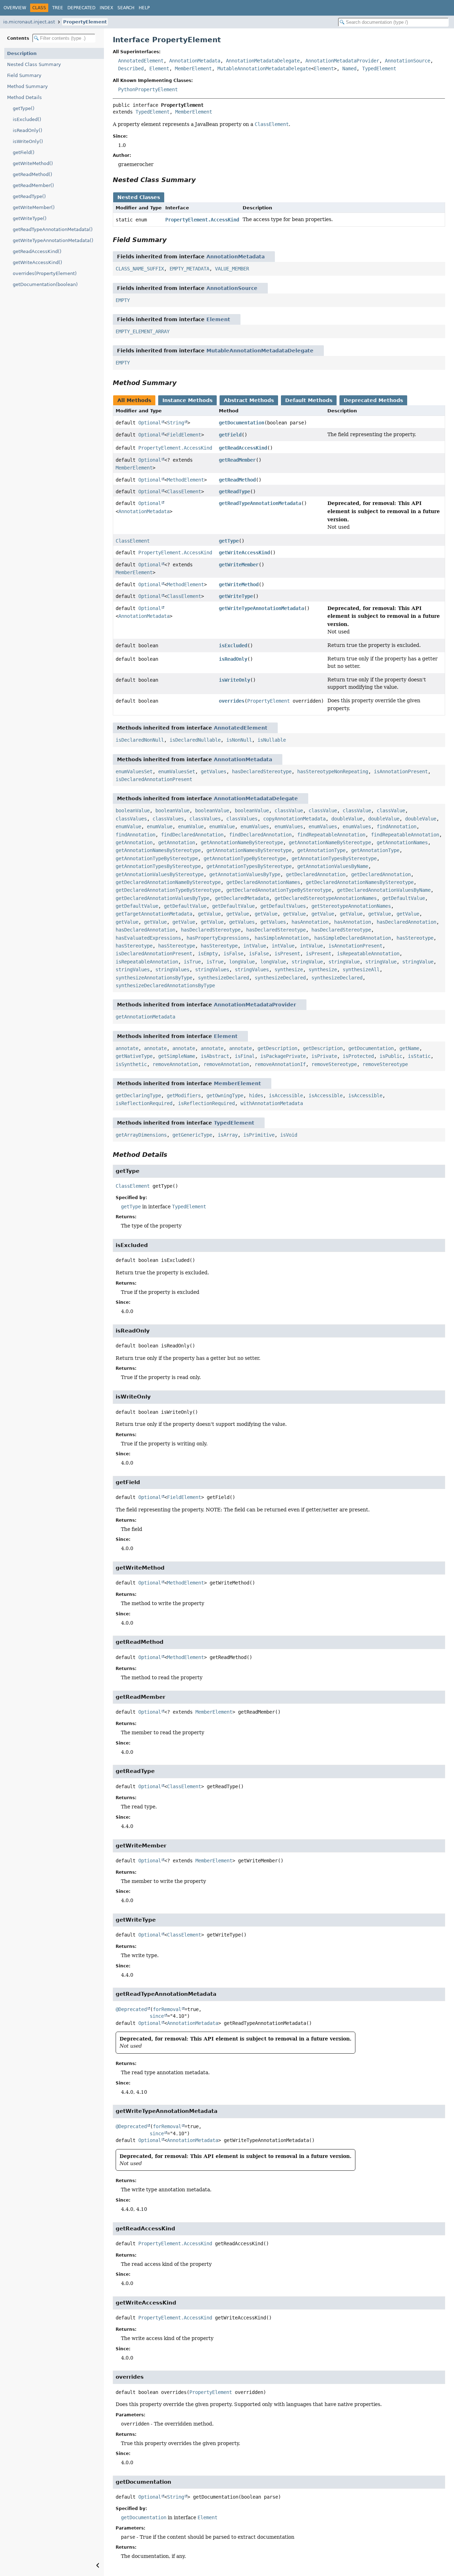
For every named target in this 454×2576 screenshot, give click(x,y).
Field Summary (24, 75)
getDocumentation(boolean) (45, 284)
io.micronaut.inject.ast (29, 22)
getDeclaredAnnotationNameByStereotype (168, 882)
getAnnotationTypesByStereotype (334, 858)
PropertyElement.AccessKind (202, 220)
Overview (15, 8)
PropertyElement (85, 22)
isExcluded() (27, 119)
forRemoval (167, 2009)
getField (230, 435)
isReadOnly (233, 659)
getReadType (234, 491)
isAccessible (286, 1095)
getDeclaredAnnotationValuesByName (384, 890)
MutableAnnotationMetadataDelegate (264, 68)
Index (106, 8)
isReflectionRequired (144, 1103)
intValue (255, 946)
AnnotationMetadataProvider (342, 61)
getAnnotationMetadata (145, 1017)
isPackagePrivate (283, 1056)
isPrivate (324, 1056)
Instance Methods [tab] (187, 400)
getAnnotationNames (402, 842)
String (176, 423)
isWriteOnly (234, 680)
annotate (127, 1048)
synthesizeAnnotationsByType (154, 978)
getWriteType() (30, 218)
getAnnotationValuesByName (333, 866)
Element (159, 68)
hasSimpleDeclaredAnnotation (353, 938)
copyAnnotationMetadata (294, 819)
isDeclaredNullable (195, 740)
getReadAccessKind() (37, 251)
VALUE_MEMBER (232, 269)
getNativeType (134, 1056)
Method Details (24, 97)
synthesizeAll (361, 970)
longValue (242, 962)
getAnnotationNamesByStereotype (158, 850)
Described (131, 68)
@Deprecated (131, 2009)
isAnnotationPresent (401, 771)
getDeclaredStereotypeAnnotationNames (326, 898)
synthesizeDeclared (223, 978)
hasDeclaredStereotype (262, 771)
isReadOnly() (27, 130)
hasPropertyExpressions (218, 938)
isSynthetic (131, 1064)
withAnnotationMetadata (272, 1103)
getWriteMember (239, 565)
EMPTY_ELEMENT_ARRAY (143, 331)
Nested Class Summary (34, 64)
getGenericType (192, 1135)
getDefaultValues (283, 906)
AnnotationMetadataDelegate (263, 61)
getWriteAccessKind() (37, 262)
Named (349, 68)
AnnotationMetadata (195, 61)
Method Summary (27, 86)
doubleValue (347, 819)
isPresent (287, 954)
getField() (24, 152)
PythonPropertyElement (148, 89)
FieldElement (184, 435)
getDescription (277, 1048)
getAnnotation (134, 842)
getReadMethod (237, 480)
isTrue (192, 962)
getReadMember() (33, 185)
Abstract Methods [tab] (249, 400)
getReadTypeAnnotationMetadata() (53, 229)
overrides (232, 701)
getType (229, 541)
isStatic (419, 1056)
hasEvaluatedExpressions (148, 938)
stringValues (133, 970)
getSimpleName (177, 1056)
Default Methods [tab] (309, 400)
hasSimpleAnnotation (282, 938)
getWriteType (236, 596)
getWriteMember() (34, 207)
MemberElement (193, 68)
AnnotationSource (408, 61)
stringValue (307, 962)
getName (409, 1048)
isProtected (358, 1056)
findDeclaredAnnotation (192, 835)
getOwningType (225, 1095)
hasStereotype (415, 938)
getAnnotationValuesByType (245, 874)
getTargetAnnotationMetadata (154, 914)
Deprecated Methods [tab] (373, 400)
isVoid (289, 1135)
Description (22, 53)
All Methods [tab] (134, 400)
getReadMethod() (32, 174)
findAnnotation (397, 826)
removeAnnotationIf (280, 1064)
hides (256, 1095)
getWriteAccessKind (244, 553)
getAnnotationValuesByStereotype (160, 874)
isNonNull (239, 740)
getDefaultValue (404, 898)
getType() (24, 108)
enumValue (128, 826)
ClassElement (184, 491)
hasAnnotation (310, 922)
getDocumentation (242, 423)
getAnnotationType (321, 850)
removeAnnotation (175, 1064)
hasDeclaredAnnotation (406, 922)
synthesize (289, 970)
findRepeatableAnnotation (331, 835)
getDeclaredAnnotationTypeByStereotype (168, 890)
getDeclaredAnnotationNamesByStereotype (360, 882)
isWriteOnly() (28, 141)
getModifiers (184, 1095)
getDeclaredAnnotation (316, 874)
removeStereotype (334, 1064)
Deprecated (81, 8)
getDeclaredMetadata (242, 898)
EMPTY (123, 300)
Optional (150, 423)
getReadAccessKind (243, 448)
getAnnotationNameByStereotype (242, 842)
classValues (131, 819)
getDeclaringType (138, 1095)
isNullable (272, 740)
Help (144, 8)
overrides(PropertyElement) (45, 273)
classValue (289, 811)
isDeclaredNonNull (140, 740)
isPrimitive (259, 1135)
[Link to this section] (201, 180)
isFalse (233, 954)
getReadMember (237, 460)
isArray (228, 1135)
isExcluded (233, 646)
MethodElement (186, 480)
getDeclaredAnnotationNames (263, 882)
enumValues (255, 826)
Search (126, 8)
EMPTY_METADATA (189, 269)
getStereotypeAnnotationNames (351, 906)
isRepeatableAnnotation (368, 954)
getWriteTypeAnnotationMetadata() (53, 240)
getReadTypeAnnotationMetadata (260, 503)
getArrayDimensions (141, 1135)
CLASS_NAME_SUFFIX (140, 269)
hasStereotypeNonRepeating (333, 771)
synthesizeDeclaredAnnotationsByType (165, 985)
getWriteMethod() (33, 163)
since (157, 2016)
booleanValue (133, 811)
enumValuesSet (134, 771)
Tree (58, 8)
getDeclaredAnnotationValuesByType (162, 898)
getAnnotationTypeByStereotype (157, 858)
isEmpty (208, 954)
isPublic (391, 1056)
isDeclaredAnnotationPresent (154, 779)
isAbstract (215, 1056)
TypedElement (379, 68)
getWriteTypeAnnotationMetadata (261, 608)
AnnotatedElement (141, 61)
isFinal (245, 1056)
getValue (209, 914)
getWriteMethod (239, 584)
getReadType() (29, 196)
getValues (214, 771)
